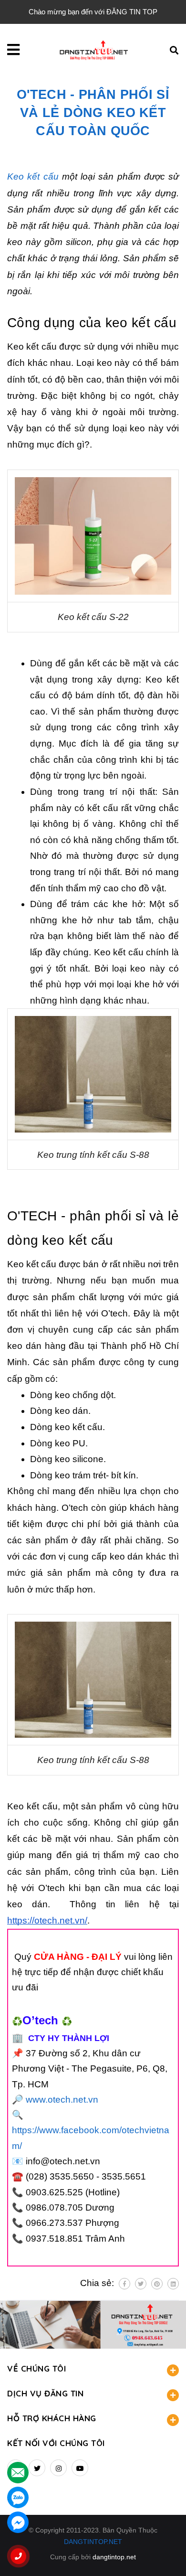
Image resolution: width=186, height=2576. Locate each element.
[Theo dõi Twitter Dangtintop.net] (37, 2468)
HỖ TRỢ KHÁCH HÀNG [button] (52, 2418)
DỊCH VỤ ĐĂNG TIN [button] (45, 2393)
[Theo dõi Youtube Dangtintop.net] (80, 2468)
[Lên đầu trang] (163, 2553)
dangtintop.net (114, 2557)
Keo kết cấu (33, 176)
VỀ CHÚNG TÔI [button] (36, 2368)
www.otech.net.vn (62, 2100)
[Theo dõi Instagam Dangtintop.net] (58, 2468)
